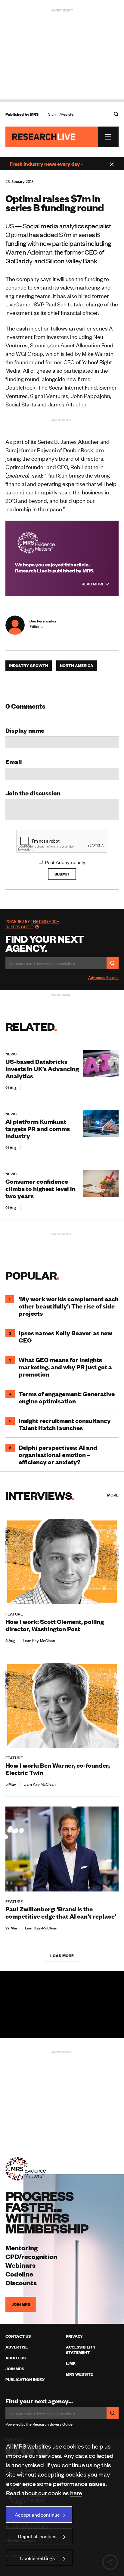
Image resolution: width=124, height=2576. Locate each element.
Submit (62, 874)
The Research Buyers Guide (32, 924)
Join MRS (21, 2304)
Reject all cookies (37, 2536)
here (76, 2493)
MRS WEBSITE (79, 2374)
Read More (93, 584)
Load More (62, 1956)
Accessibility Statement (81, 2350)
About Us (15, 2358)
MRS (34, 114)
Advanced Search (103, 977)
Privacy (74, 2336)
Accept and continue (37, 2515)
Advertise (17, 2347)
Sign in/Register (62, 114)
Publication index (25, 2380)
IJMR (71, 2363)
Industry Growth (29, 666)
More (113, 1495)
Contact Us (18, 2336)
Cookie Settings (37, 2558)
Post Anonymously (65, 862)
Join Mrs (15, 2369)
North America (77, 666)
